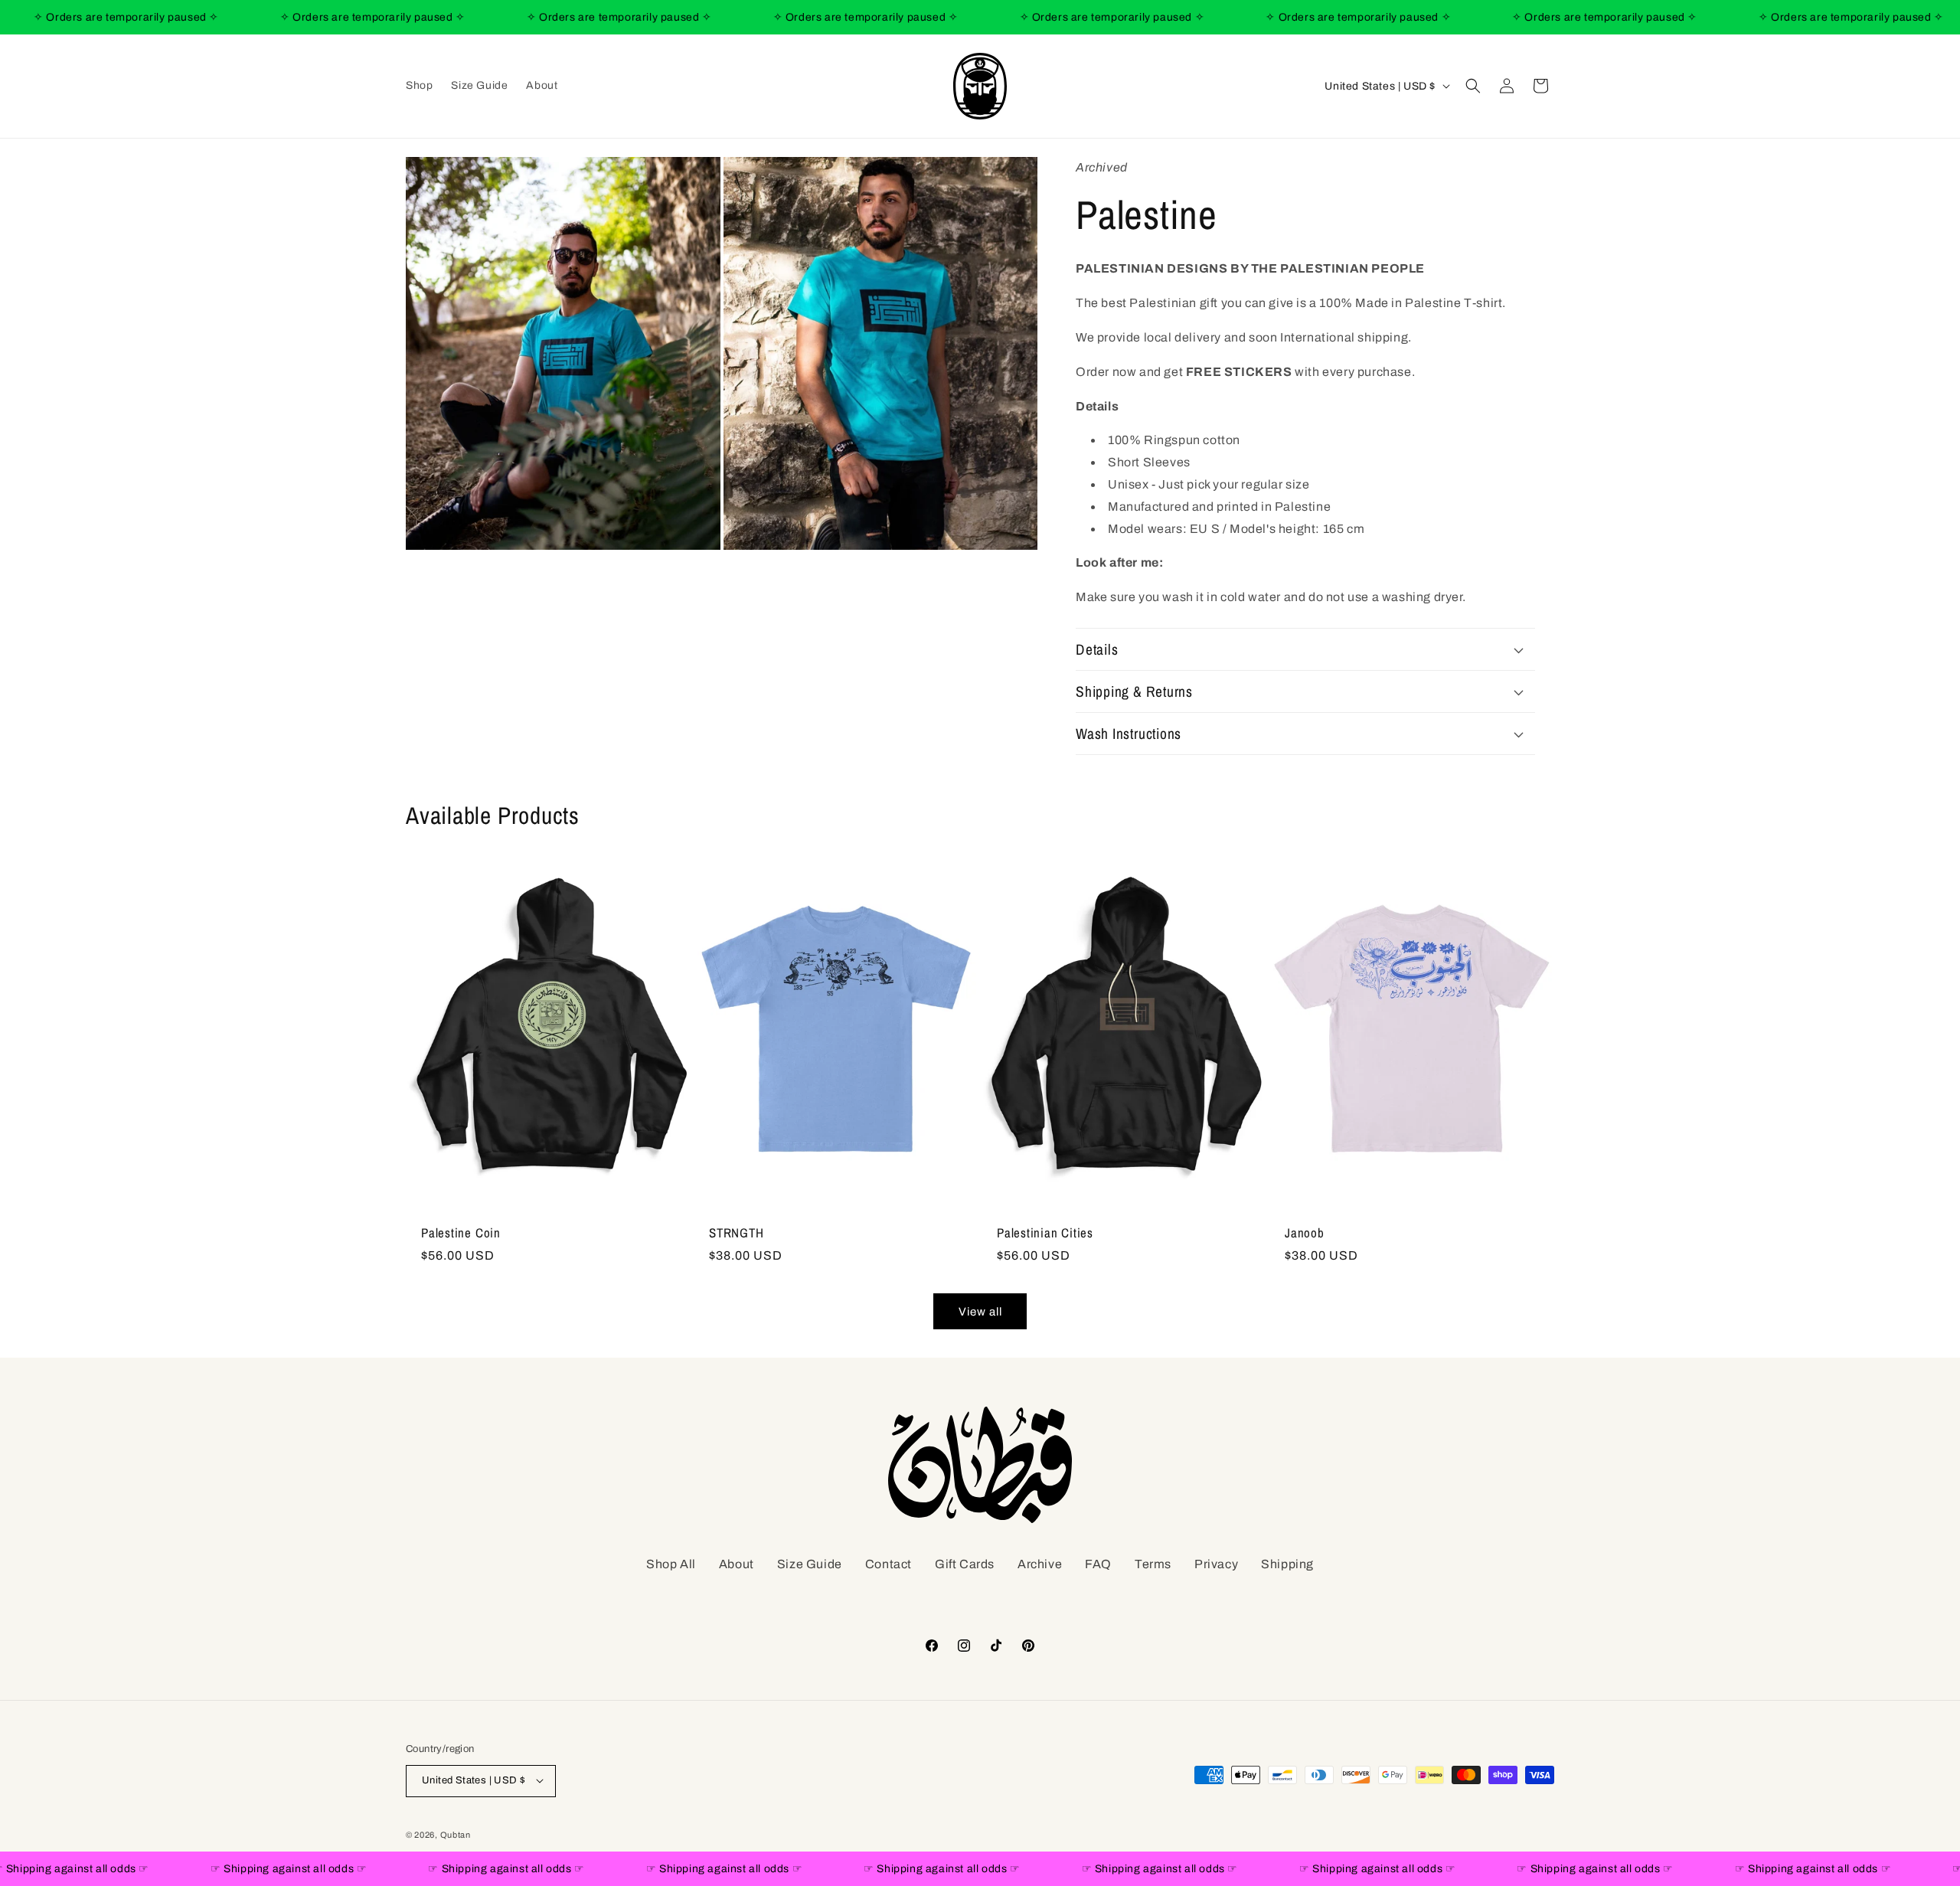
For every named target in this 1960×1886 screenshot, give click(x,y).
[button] (1473, 86)
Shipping (1287, 1564)
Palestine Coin (461, 1234)
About (737, 1564)
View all (980, 1312)
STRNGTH (736, 1234)
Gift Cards (965, 1564)
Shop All (671, 1564)
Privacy (1216, 1564)
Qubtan (456, 1834)
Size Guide (810, 1564)
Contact (889, 1564)
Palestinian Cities (1045, 1234)
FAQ (1098, 1564)
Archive (1040, 1564)
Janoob (1305, 1234)
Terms (1153, 1564)
